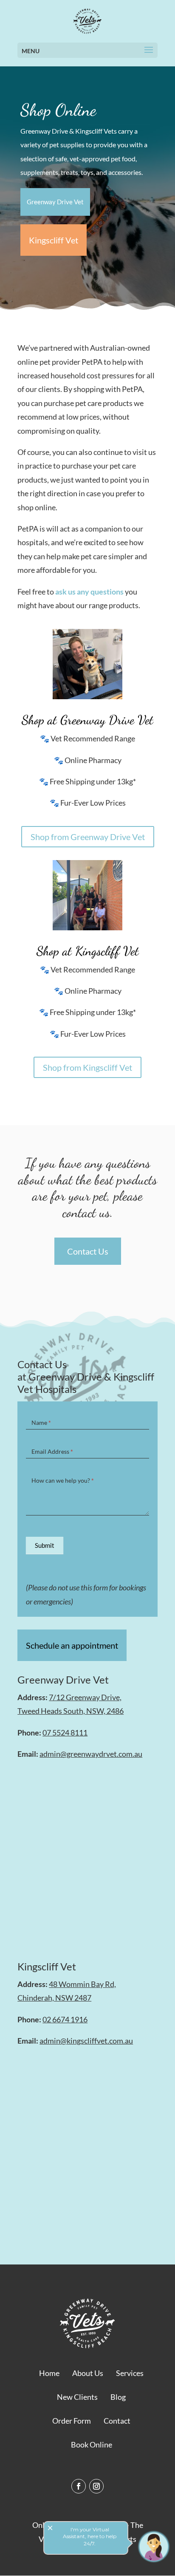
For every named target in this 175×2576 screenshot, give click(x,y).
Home (49, 2373)
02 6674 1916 (65, 2019)
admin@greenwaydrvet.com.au (91, 1754)
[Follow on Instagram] (96, 2486)
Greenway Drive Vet (55, 202)
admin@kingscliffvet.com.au (86, 2041)
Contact (117, 2421)
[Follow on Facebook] (79, 2486)
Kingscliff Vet (54, 240)
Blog (118, 2397)
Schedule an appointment (72, 1645)
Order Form (72, 2421)
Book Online (92, 2444)
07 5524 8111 (65, 1733)
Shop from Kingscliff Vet (87, 1067)
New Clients (77, 2397)
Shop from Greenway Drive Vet (88, 837)
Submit (45, 1545)
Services (130, 2373)
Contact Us (88, 1251)
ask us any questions (89, 592)
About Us (88, 2373)
